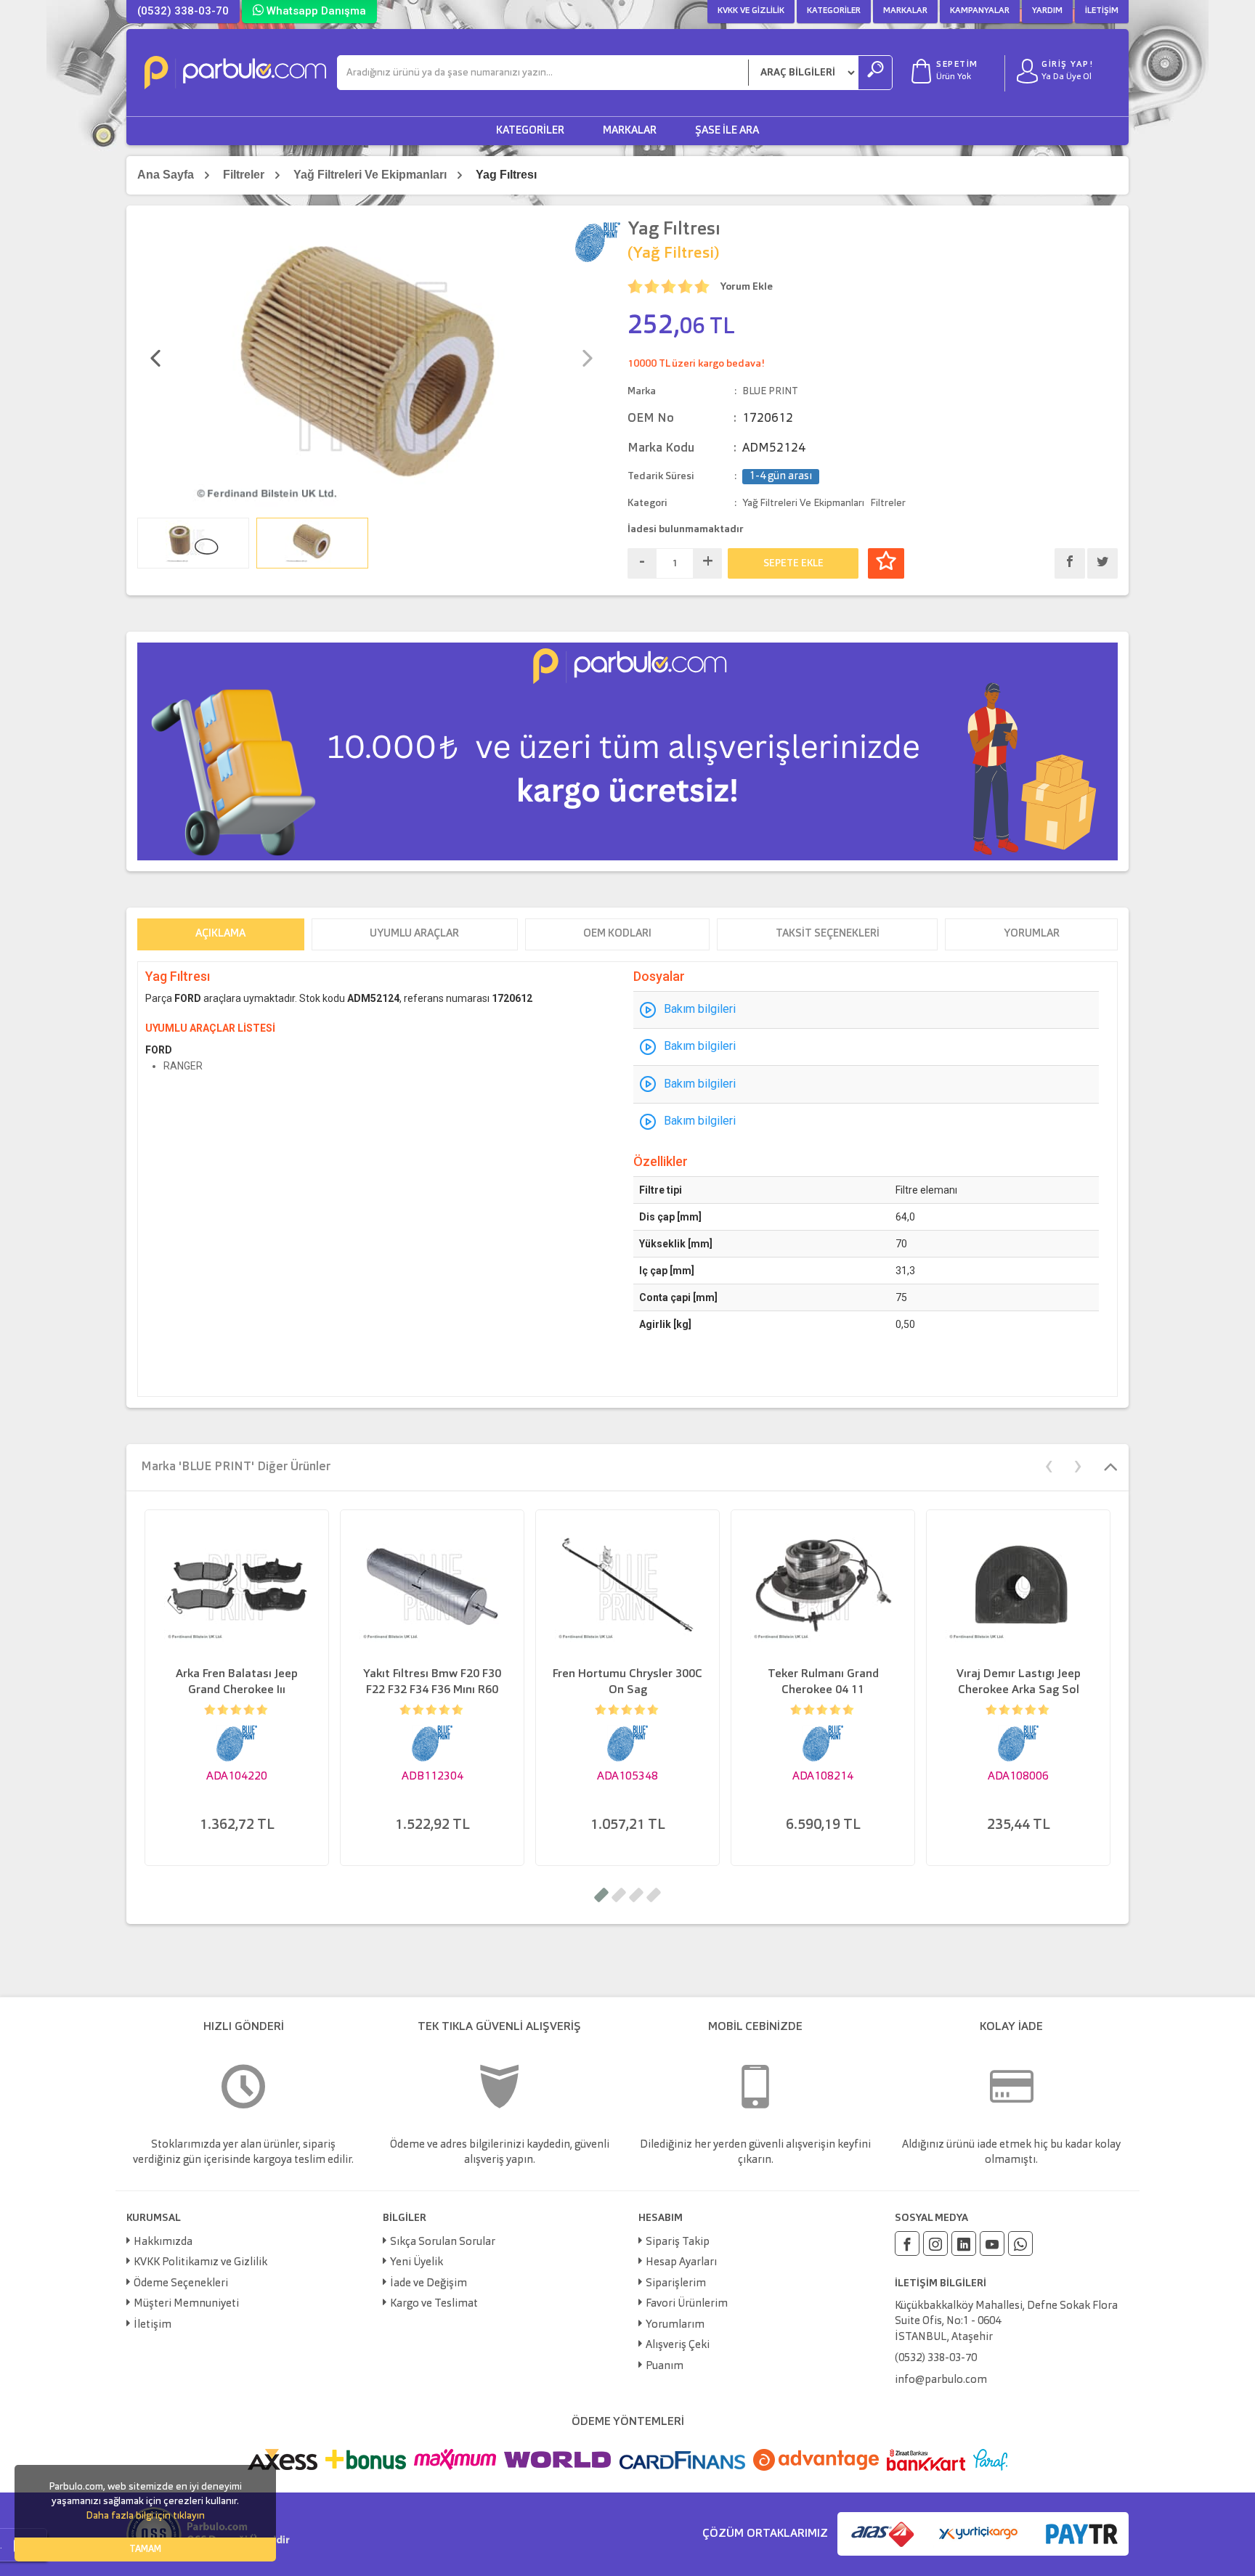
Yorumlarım (675, 2325)
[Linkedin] (964, 2243)
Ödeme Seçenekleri (181, 2284)
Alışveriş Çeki (678, 2345)
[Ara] (875, 73)
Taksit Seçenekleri (828, 934)
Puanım (665, 2367)
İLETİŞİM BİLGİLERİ (941, 2283)
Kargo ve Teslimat (434, 2304)
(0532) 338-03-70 (183, 11)
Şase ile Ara (727, 131)
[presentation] (155, 360)
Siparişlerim (676, 2284)
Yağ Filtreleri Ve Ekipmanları (370, 175)
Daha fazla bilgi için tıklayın (145, 2516)
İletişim (1102, 11)
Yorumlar (1032, 934)
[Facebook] (907, 2243)
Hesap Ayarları (681, 2263)
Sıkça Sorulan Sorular (443, 2242)
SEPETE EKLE (793, 563)
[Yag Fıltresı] (371, 364)
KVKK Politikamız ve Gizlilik (200, 2263)
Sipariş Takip (678, 2242)
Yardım (1047, 11)
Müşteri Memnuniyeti (186, 2304)
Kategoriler (834, 11)
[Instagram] (935, 2243)
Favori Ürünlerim (687, 2304)
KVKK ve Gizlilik (751, 11)
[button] (601, 1895)
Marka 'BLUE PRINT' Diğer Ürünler (236, 1467)
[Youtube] (992, 2243)
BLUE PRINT (770, 391)
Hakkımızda (163, 2242)
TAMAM (145, 2549)
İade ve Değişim (429, 2284)
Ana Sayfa (166, 175)
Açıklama (220, 934)
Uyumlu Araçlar (414, 934)
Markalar (905, 11)
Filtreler (244, 175)
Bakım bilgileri (700, 1009)
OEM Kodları (617, 934)
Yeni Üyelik (417, 2263)
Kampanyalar (980, 11)
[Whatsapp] (1020, 2243)
